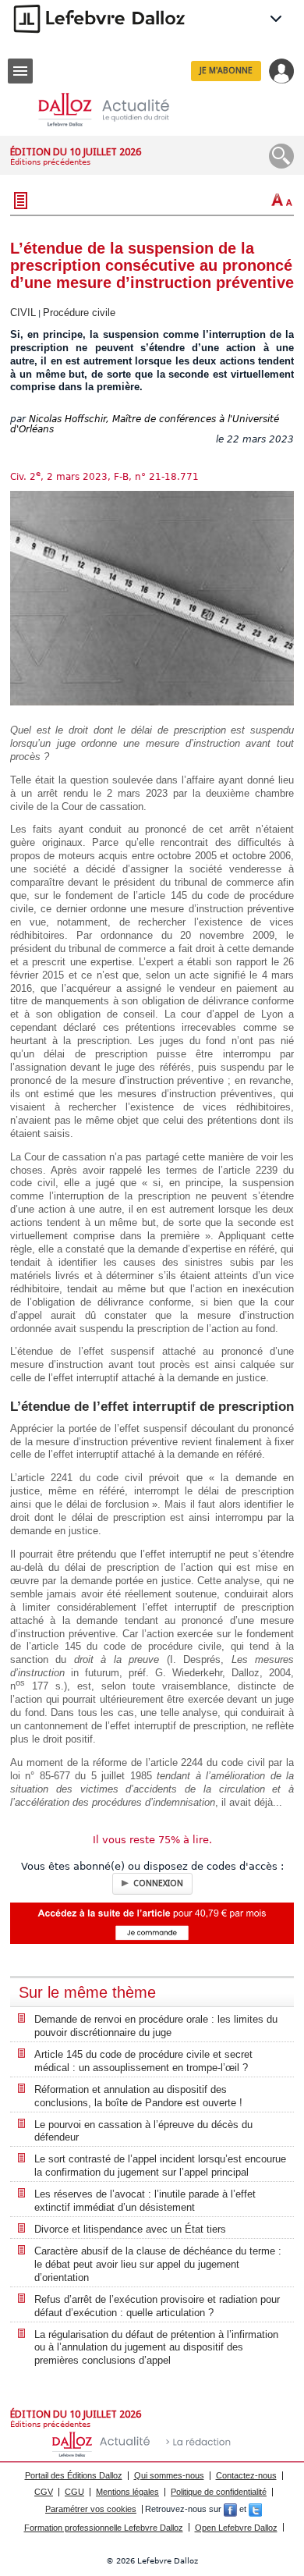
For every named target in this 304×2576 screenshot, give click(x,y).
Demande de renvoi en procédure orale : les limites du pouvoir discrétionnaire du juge (156, 2026)
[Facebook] (230, 2509)
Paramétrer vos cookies (91, 2509)
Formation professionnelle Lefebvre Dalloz (104, 2528)
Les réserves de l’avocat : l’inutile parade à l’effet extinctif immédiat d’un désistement (145, 2201)
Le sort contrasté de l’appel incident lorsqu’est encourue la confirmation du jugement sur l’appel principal (160, 2166)
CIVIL (23, 313)
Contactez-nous (246, 2475)
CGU (74, 2492)
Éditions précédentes (50, 162)
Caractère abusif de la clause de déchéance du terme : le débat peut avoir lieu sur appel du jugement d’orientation (158, 2264)
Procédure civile (79, 313)
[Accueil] (116, 110)
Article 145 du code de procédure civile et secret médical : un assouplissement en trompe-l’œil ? (143, 2061)
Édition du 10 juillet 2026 (76, 152)
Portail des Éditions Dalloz (74, 2475)
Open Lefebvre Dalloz (236, 2528)
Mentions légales (127, 2492)
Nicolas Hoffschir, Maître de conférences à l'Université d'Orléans (145, 424)
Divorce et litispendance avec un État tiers (130, 2229)
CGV (44, 2492)
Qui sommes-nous (169, 2475)
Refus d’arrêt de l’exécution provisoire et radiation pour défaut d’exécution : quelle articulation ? (157, 2306)
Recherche (281, 156)
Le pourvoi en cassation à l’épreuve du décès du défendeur (143, 2131)
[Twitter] (255, 2509)
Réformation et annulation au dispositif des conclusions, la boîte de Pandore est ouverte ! (138, 2096)
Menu (20, 71)
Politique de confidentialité (219, 2492)
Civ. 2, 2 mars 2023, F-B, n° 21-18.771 (104, 477)
